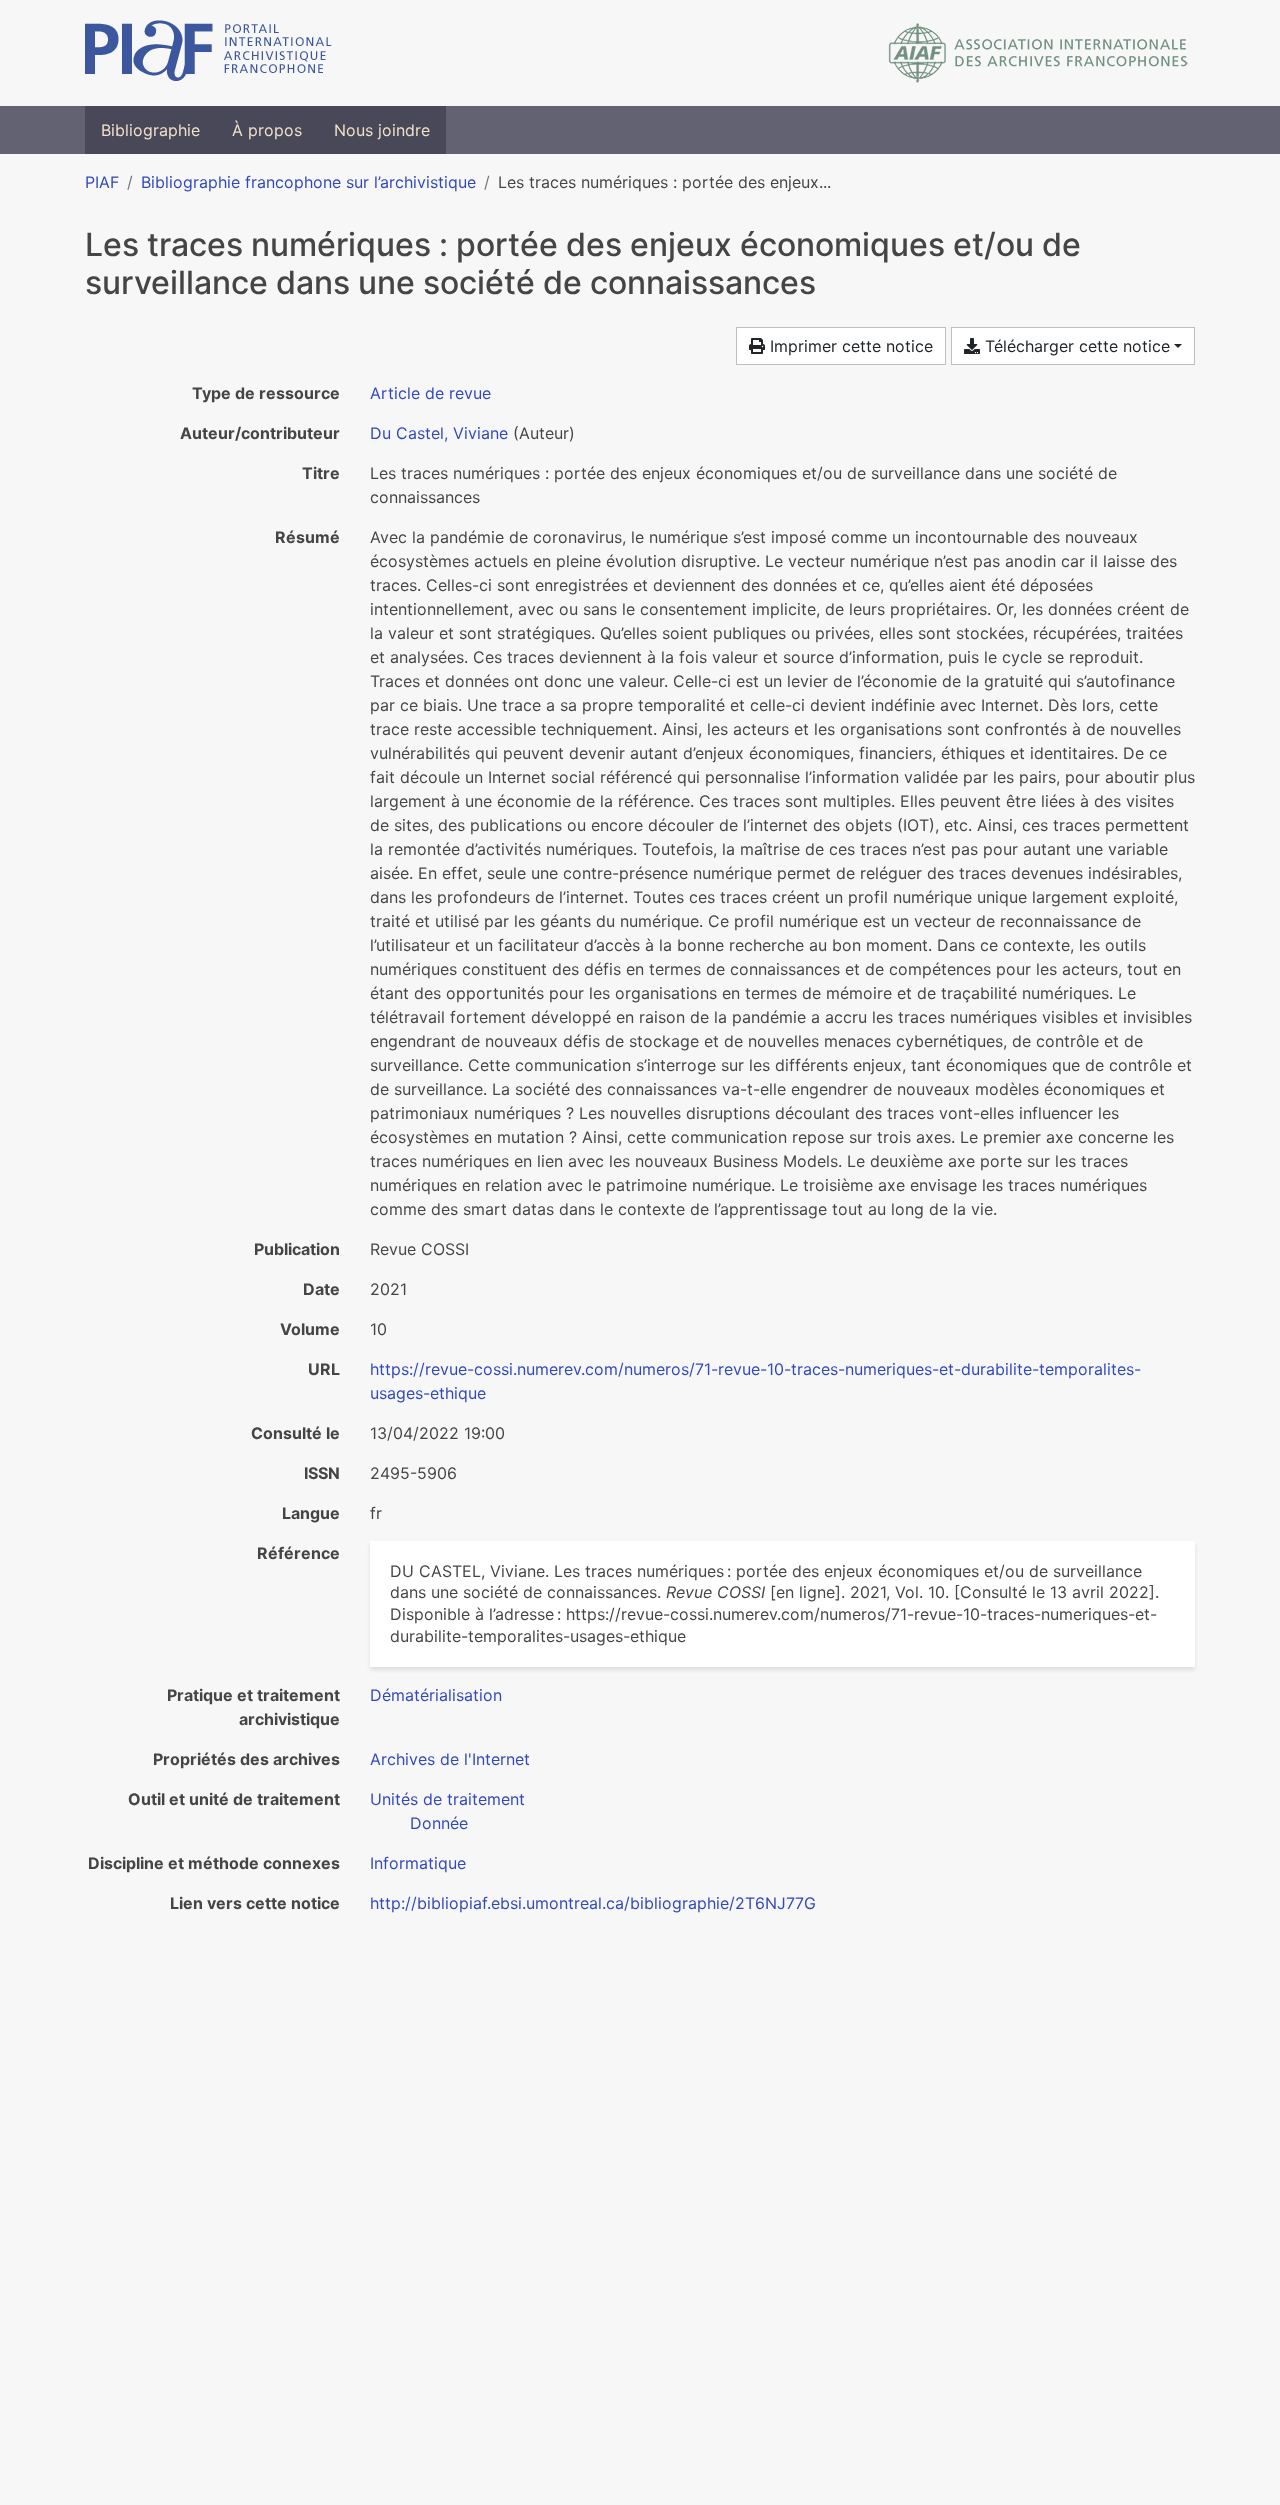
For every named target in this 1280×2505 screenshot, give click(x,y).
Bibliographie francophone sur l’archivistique (308, 182)
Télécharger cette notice (1075, 346)
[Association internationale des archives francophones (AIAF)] (1038, 53)
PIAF (102, 182)
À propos (267, 130)
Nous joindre (382, 130)
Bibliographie (150, 130)
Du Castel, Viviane (439, 433)
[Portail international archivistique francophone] (208, 53)
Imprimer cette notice (849, 346)
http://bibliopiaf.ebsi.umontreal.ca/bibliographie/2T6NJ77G (593, 1903)
